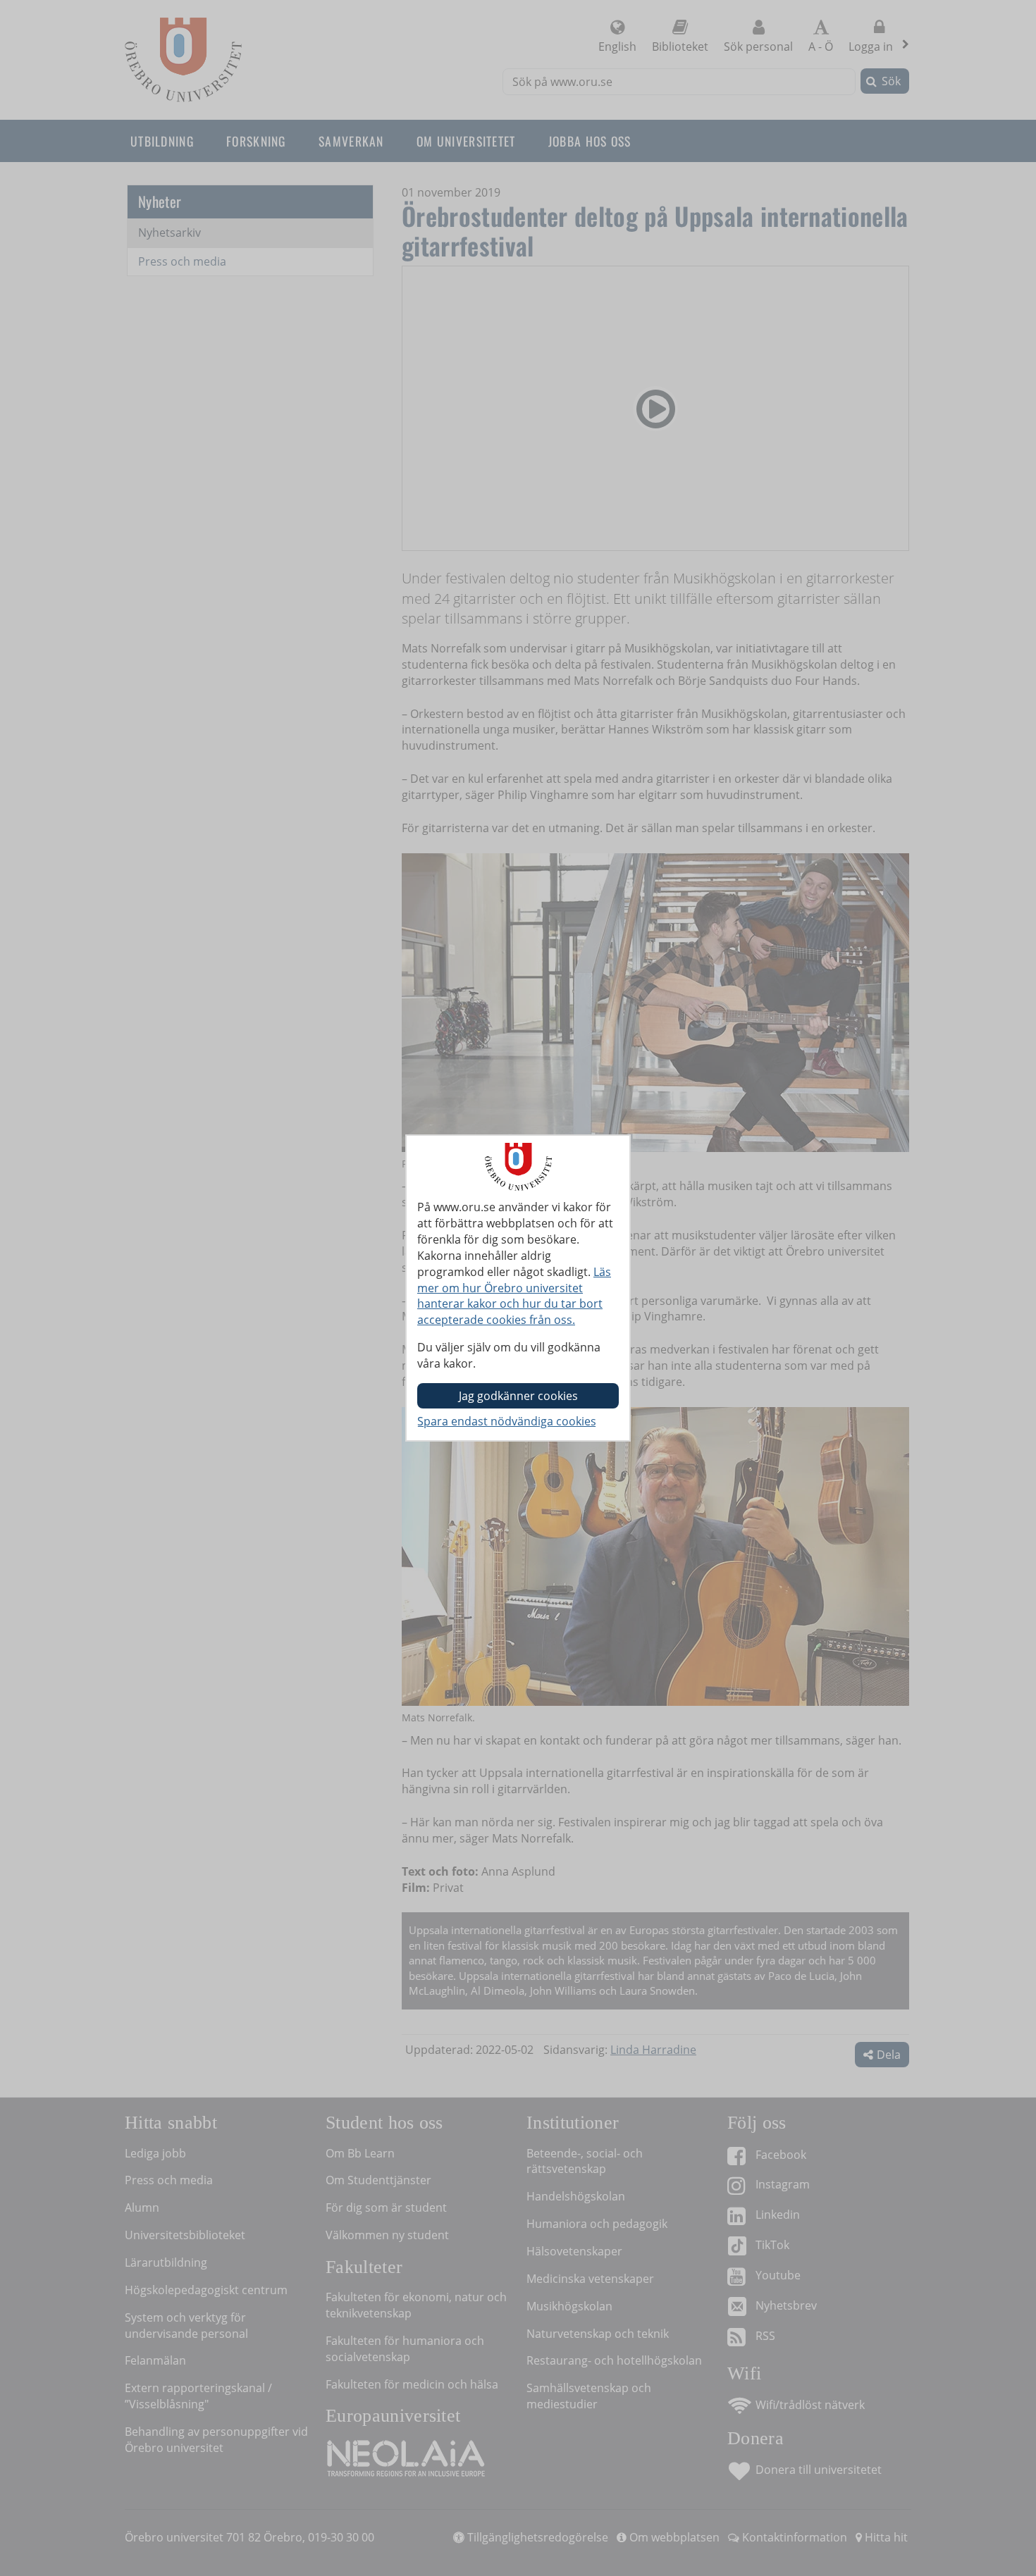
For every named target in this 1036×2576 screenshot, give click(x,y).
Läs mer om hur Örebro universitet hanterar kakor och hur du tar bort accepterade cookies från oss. (514, 1296)
